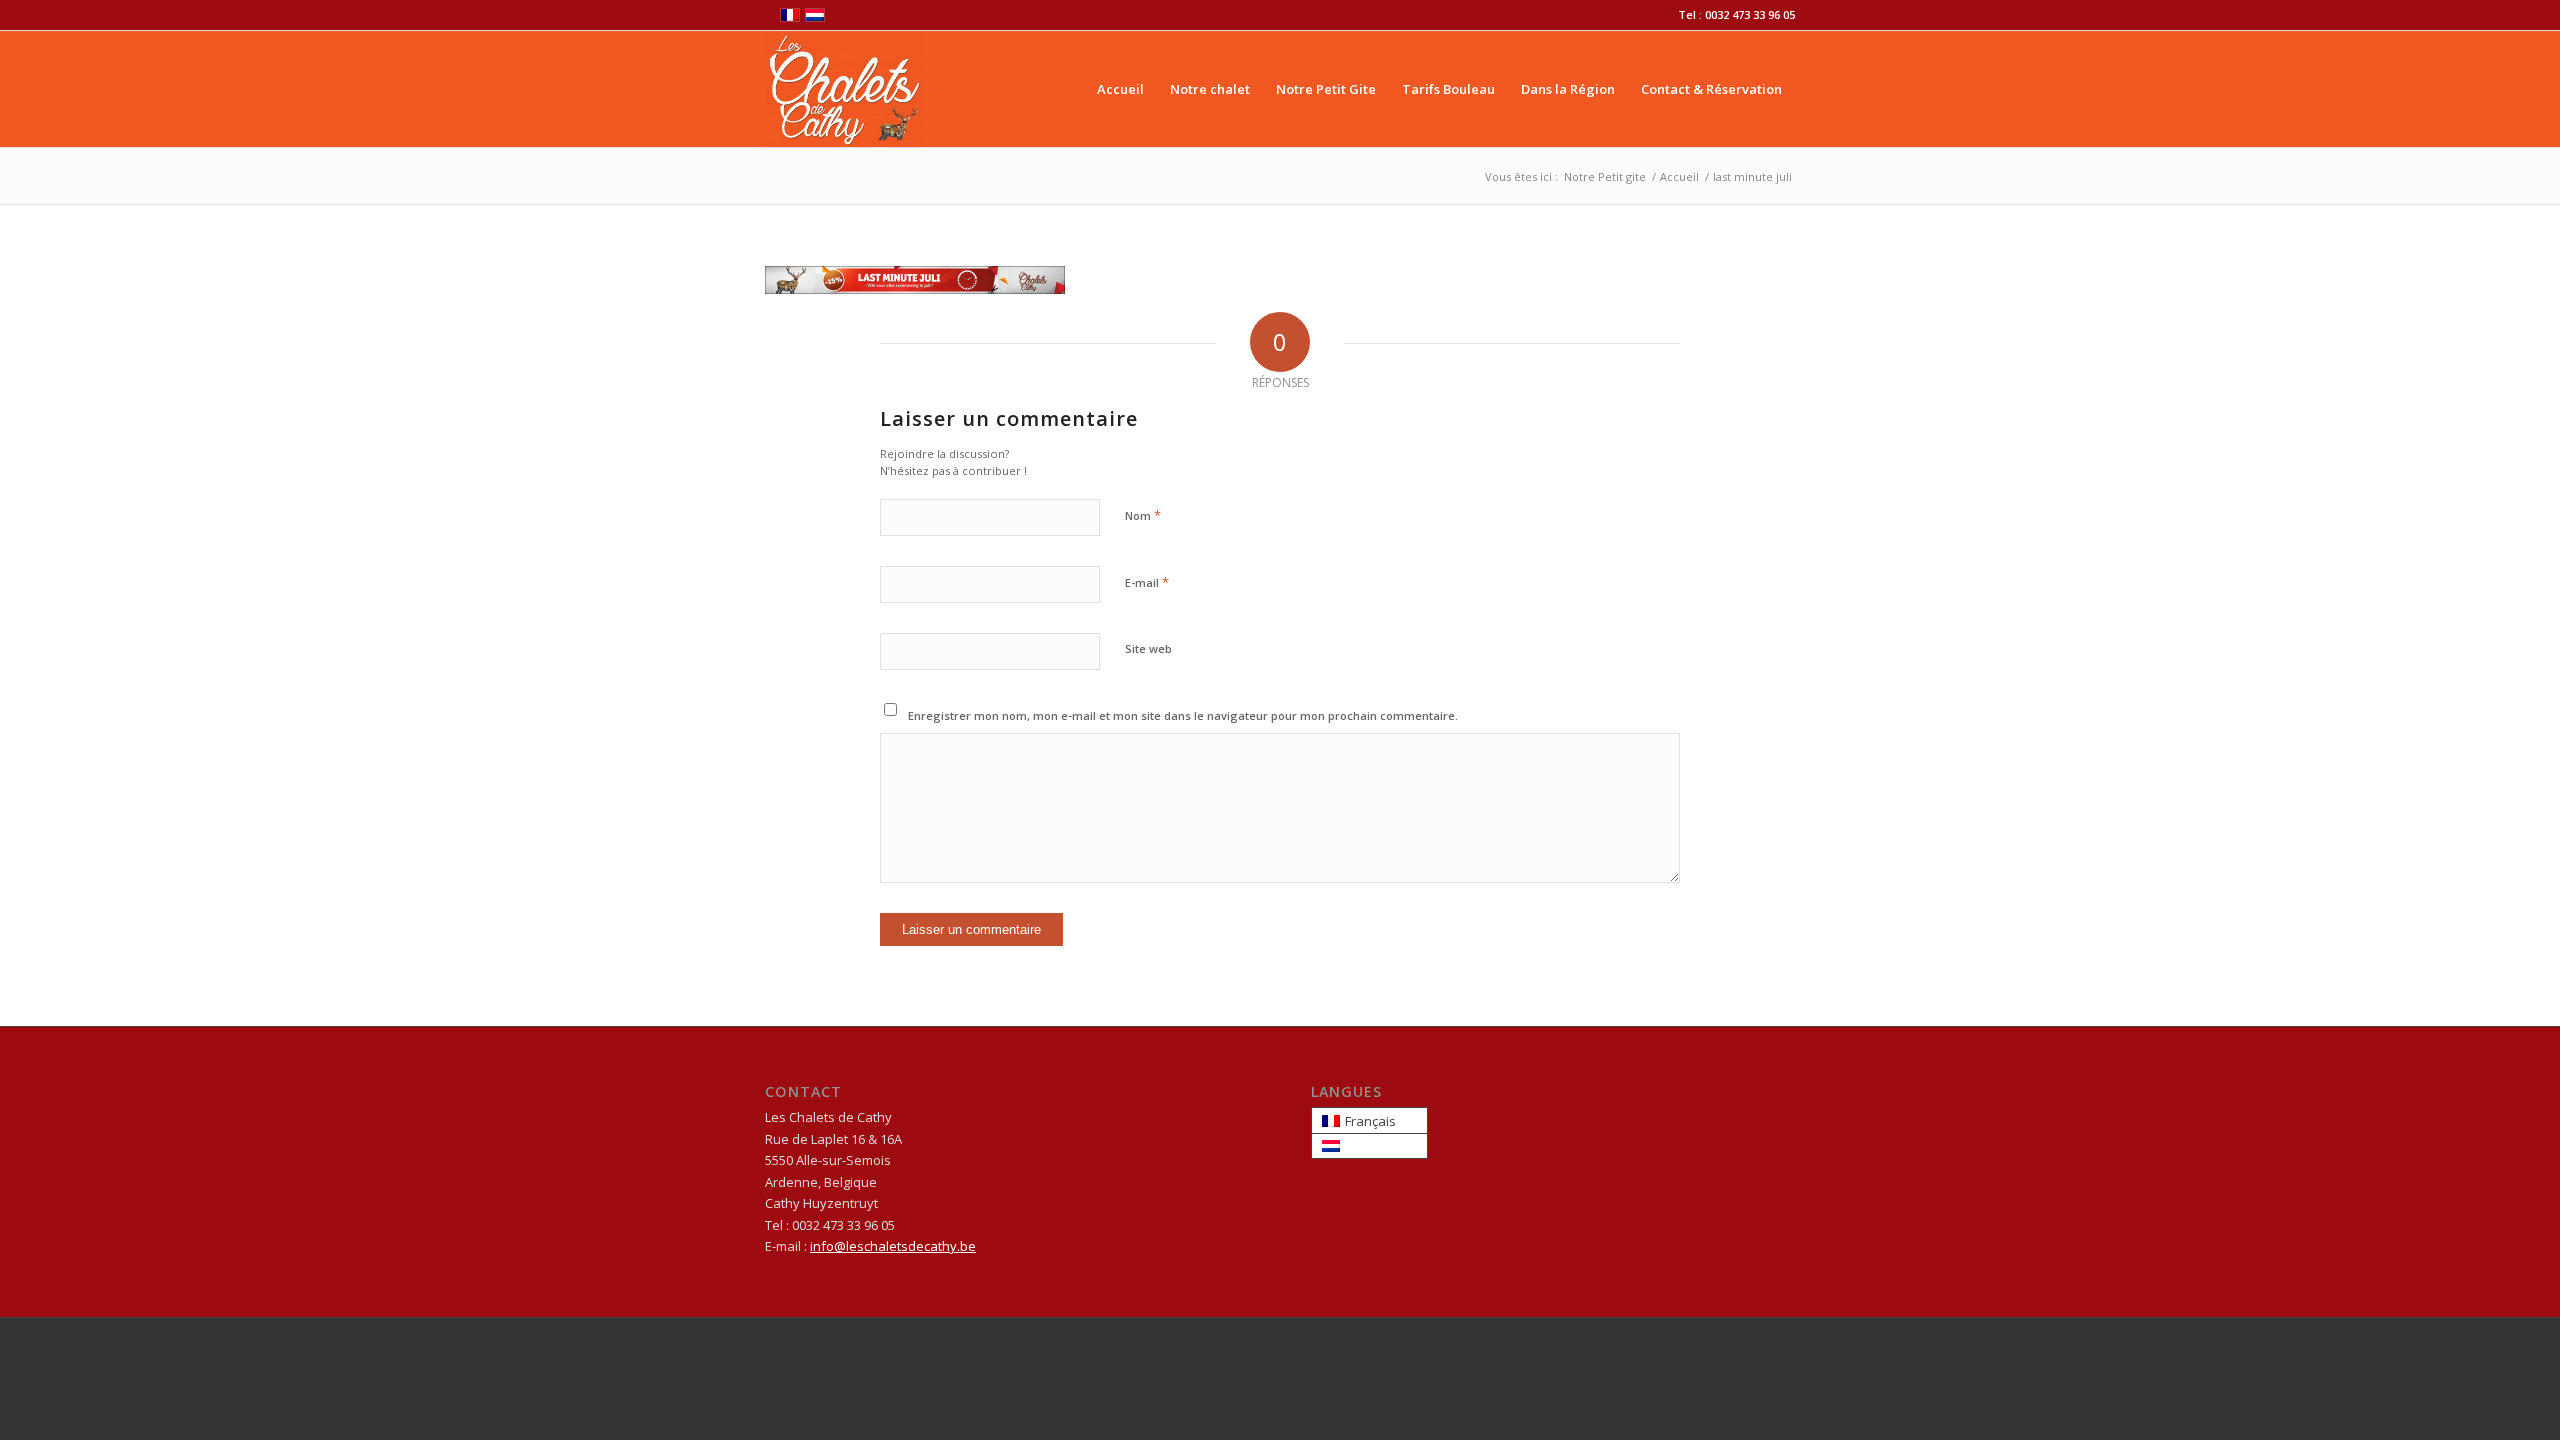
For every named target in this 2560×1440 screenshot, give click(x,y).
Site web (1148, 648)
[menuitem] (1120, 89)
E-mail (1147, 582)
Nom (1143, 515)
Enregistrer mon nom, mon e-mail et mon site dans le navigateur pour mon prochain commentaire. (1183, 715)
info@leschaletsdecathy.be (893, 1246)
